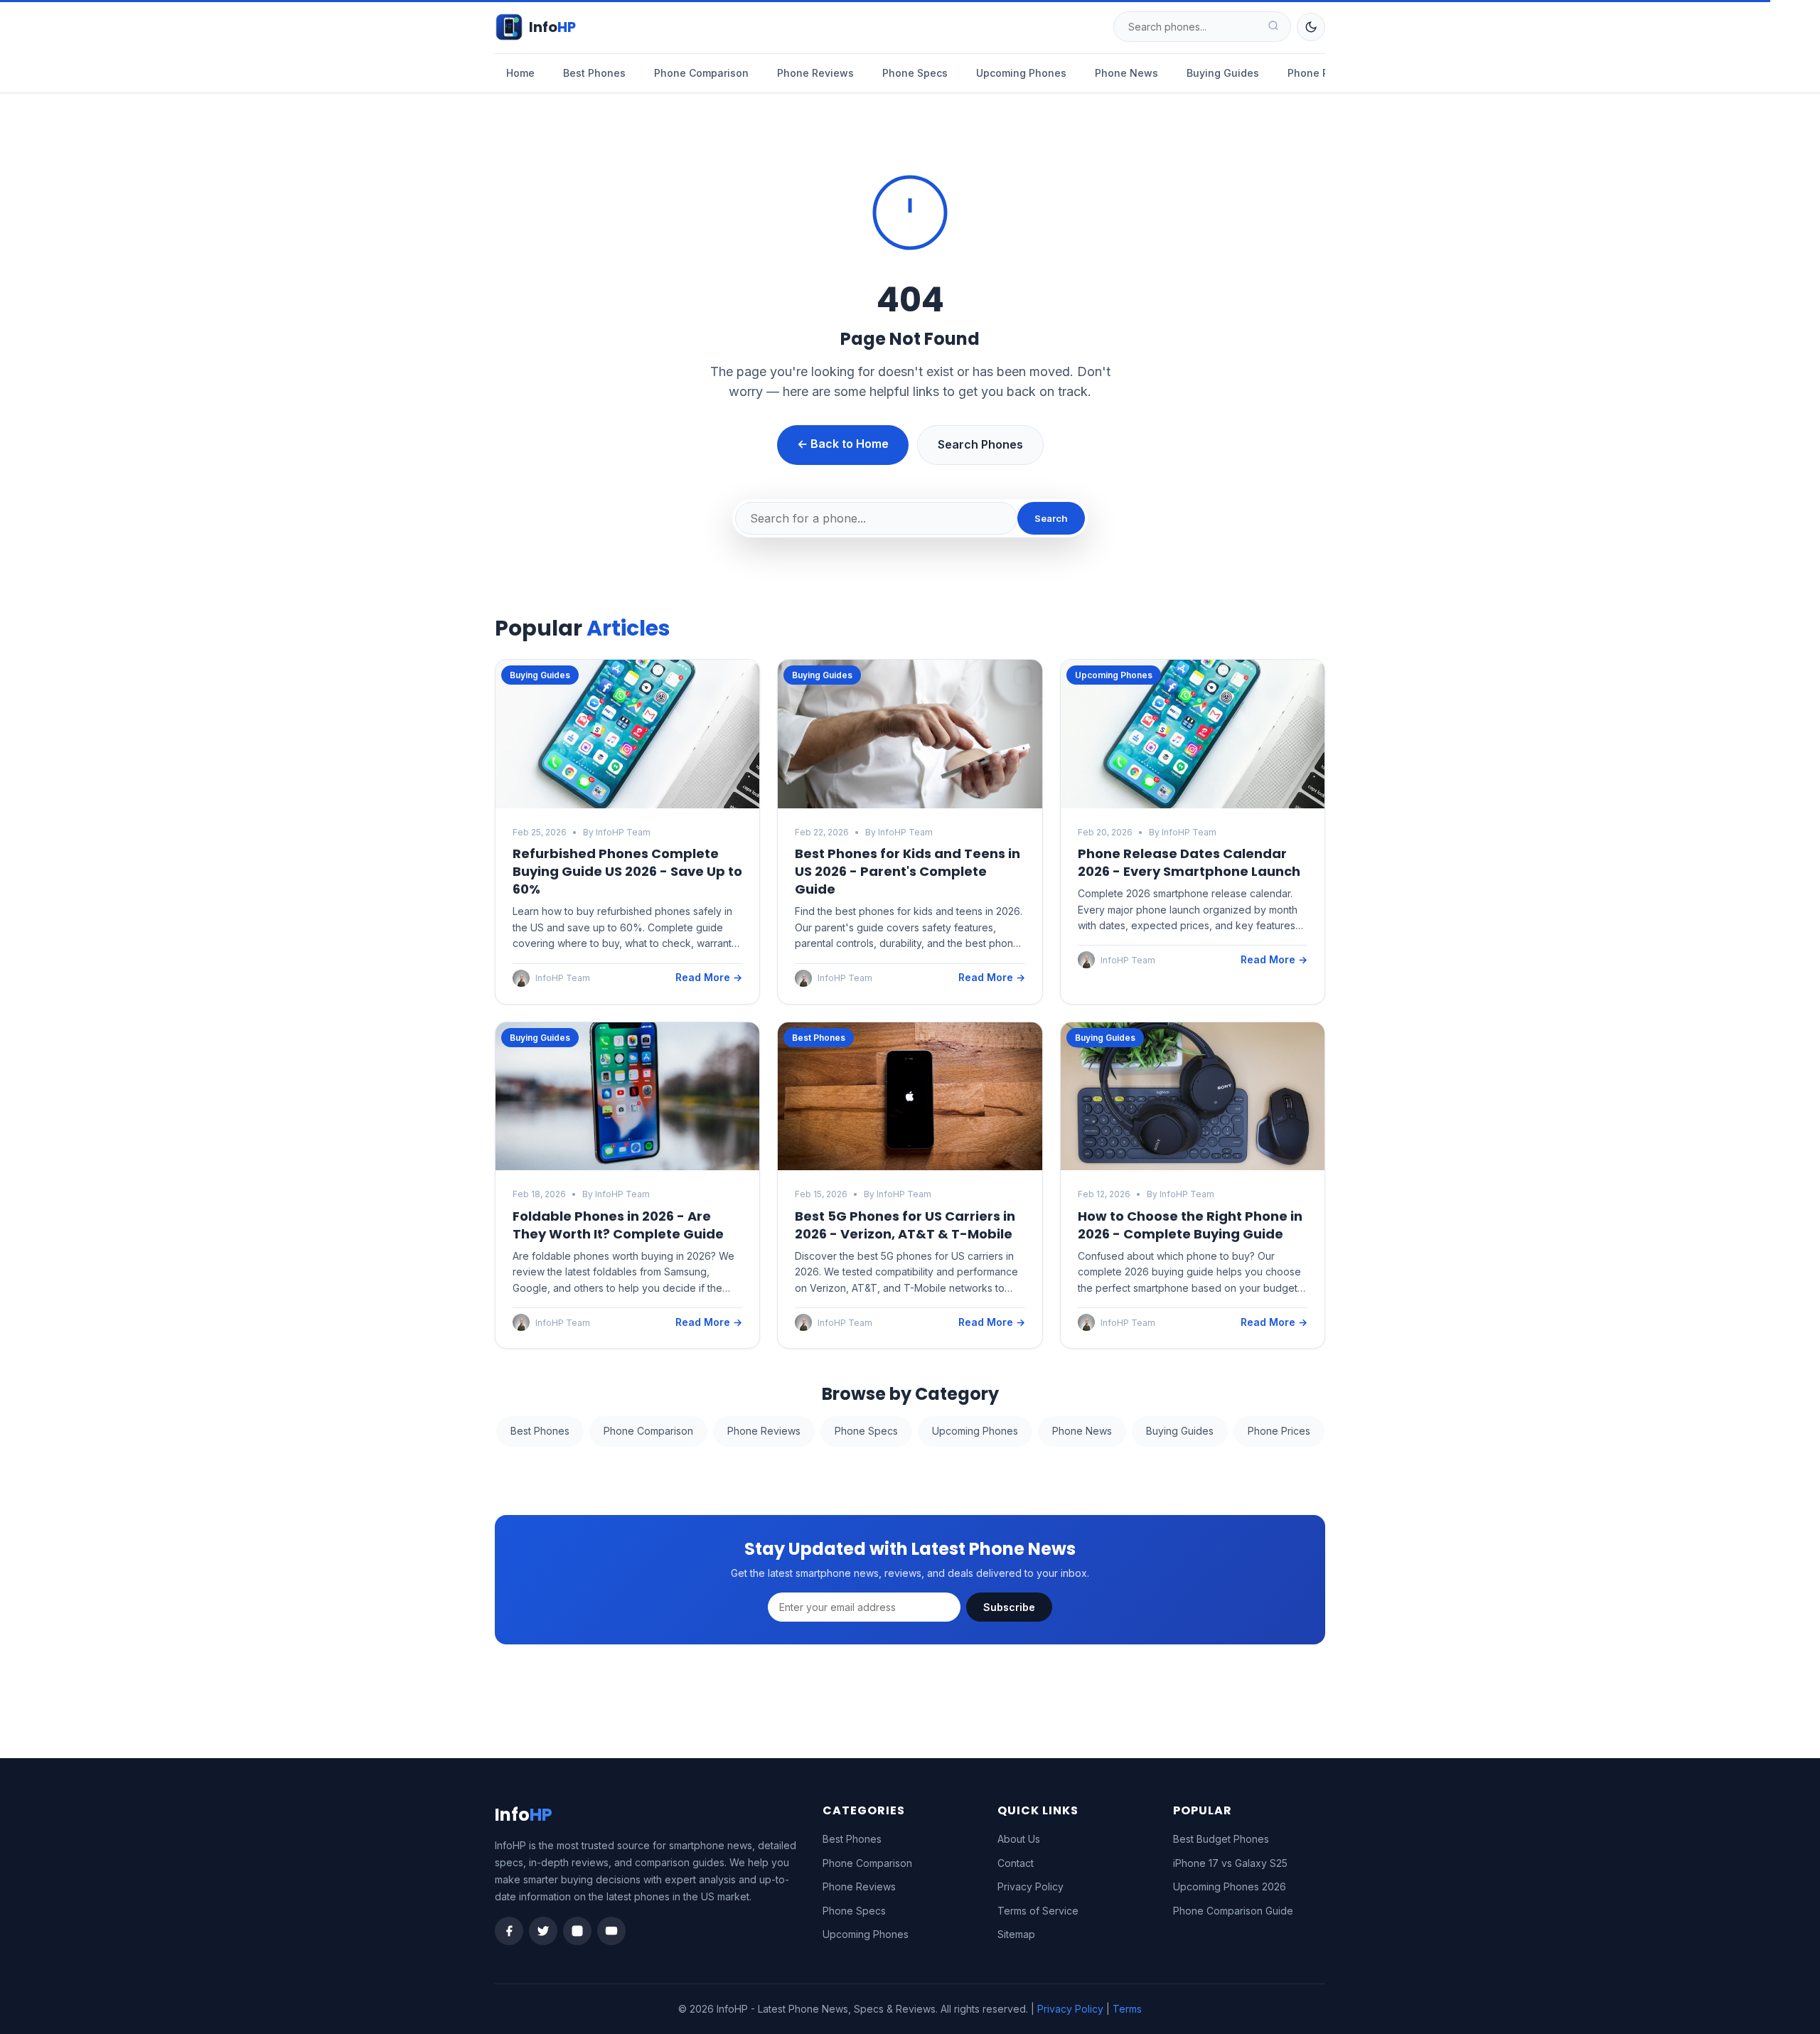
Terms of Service (1038, 1911)
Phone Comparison (701, 73)
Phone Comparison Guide (1233, 1911)
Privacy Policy (1031, 1886)
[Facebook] (509, 1931)
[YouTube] (611, 1931)
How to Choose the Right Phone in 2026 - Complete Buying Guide (1190, 1225)
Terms (1127, 2009)
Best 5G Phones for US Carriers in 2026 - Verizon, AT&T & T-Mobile (905, 1225)
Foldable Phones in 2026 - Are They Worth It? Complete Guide (618, 1225)
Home (520, 73)
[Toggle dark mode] (1311, 27)
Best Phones (594, 73)
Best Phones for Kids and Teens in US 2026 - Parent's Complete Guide (908, 871)
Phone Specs (915, 73)
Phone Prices (1320, 73)
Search (1051, 518)
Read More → (709, 977)
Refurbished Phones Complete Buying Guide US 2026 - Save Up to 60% (627, 871)
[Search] (1273, 27)
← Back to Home (843, 444)
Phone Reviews (815, 73)
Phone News (1126, 73)
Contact (1016, 1863)
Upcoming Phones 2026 (1230, 1886)
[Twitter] (543, 1931)
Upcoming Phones (1021, 73)
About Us (1019, 1839)
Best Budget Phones (1221, 1839)
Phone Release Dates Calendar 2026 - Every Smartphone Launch (1189, 862)
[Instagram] (577, 1931)
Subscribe (1009, 1607)
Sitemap (1016, 1934)
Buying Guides (1223, 73)
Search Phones (980, 444)
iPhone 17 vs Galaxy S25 (1230, 1863)
